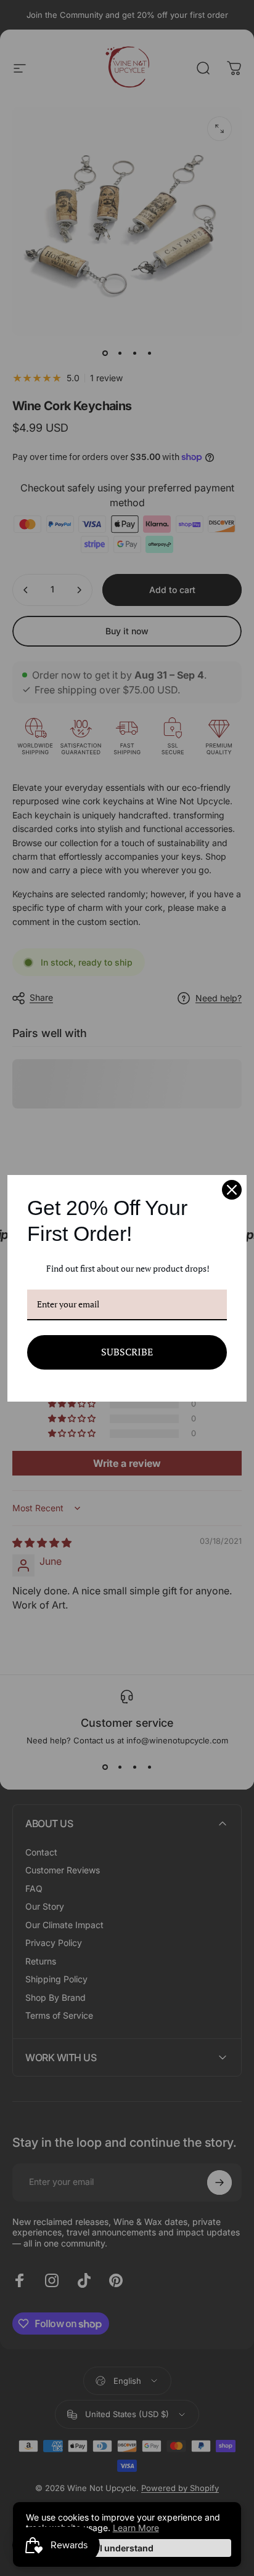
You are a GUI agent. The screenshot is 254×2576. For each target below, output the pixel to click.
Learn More (136, 2528)
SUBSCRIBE (127, 1352)
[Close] (232, 1190)
